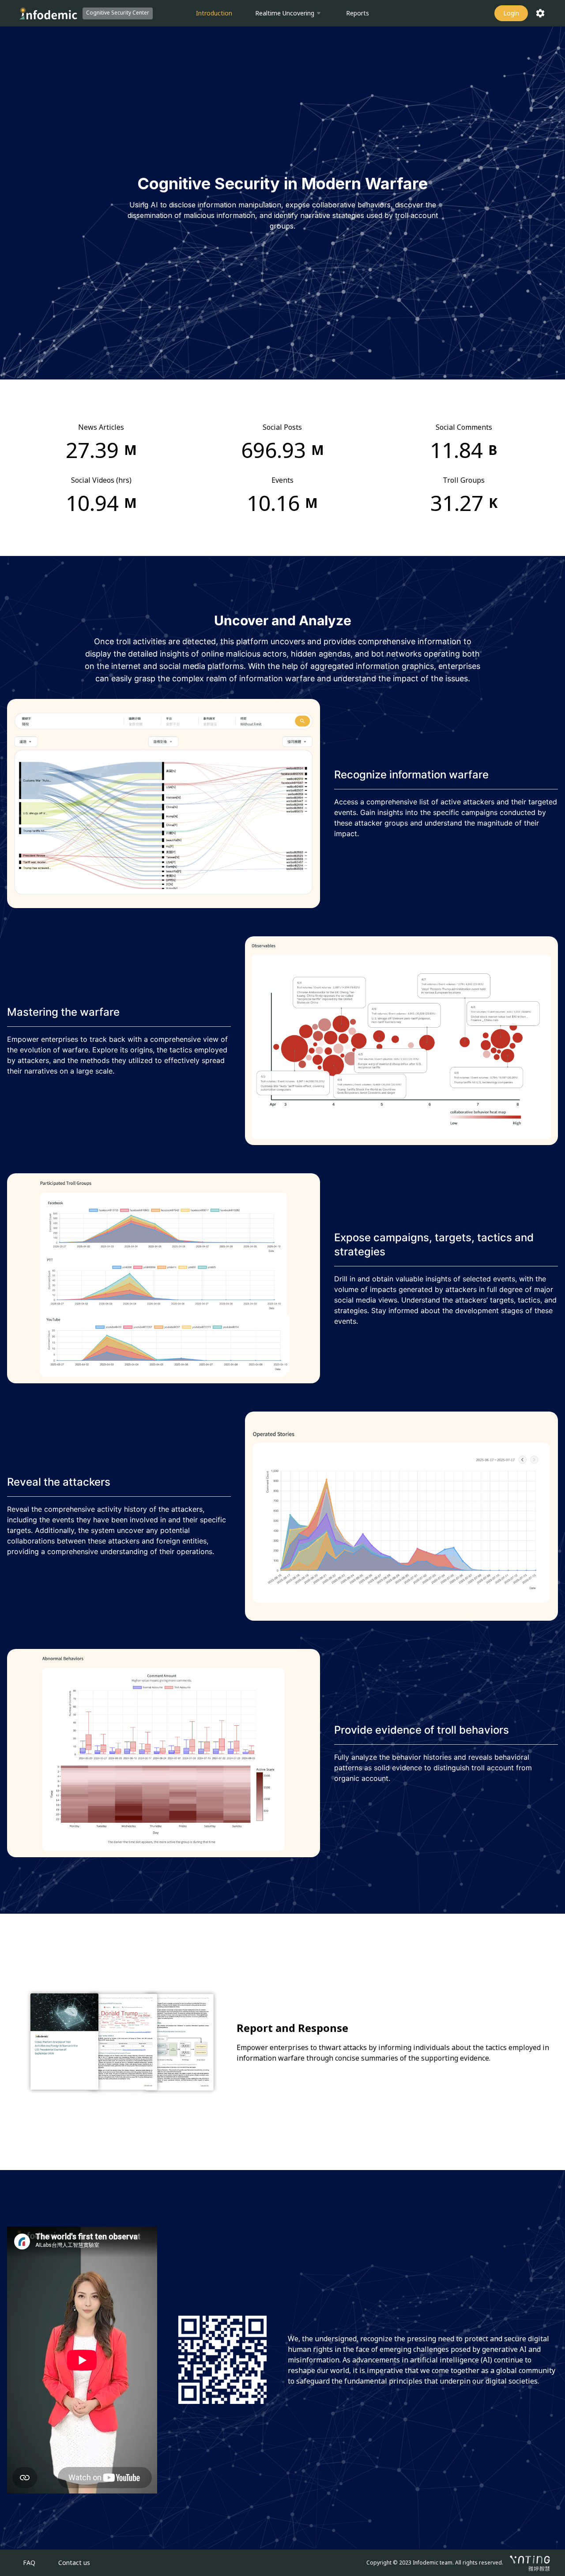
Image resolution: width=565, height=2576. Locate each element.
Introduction (214, 13)
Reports (358, 13)
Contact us (74, 2563)
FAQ (29, 2563)
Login (511, 13)
